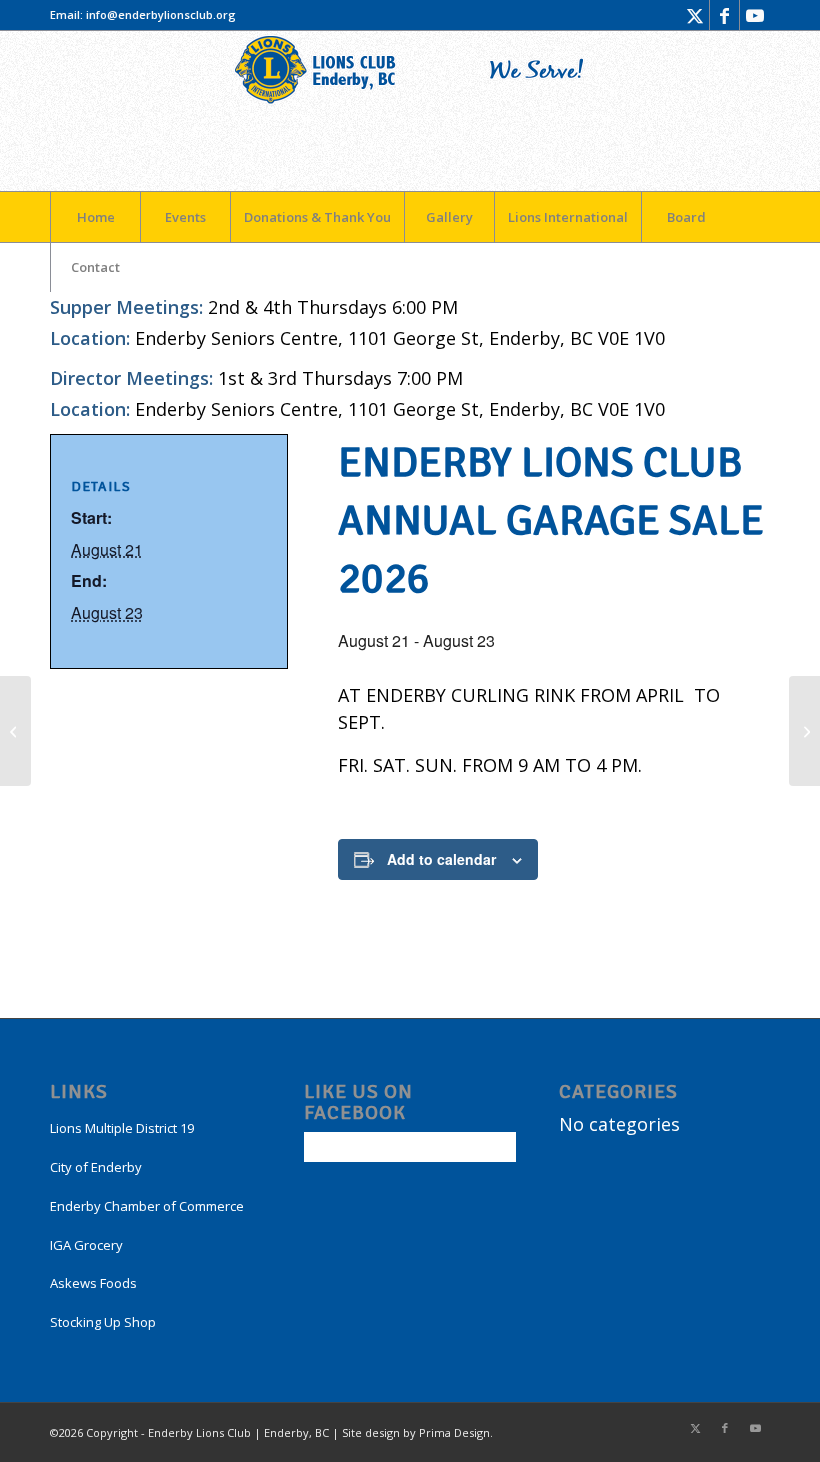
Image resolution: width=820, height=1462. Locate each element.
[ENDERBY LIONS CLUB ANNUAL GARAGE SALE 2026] (15, 731)
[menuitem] (95, 217)
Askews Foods (93, 1283)
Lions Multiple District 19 (122, 1128)
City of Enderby (96, 1167)
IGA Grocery (86, 1245)
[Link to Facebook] (724, 15)
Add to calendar (441, 859)
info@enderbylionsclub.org (161, 14)
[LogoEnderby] (410, 111)
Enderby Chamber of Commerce (147, 1206)
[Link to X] (694, 15)
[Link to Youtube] (755, 15)
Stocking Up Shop (103, 1322)
